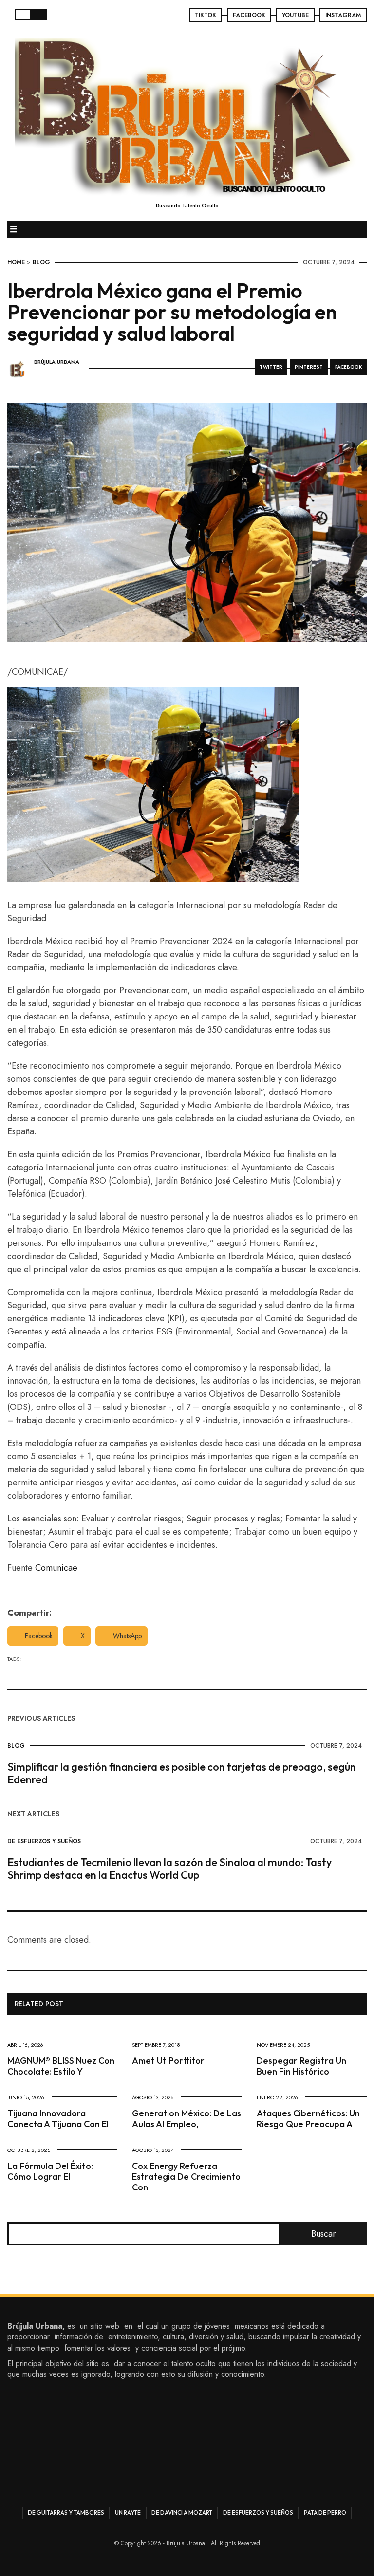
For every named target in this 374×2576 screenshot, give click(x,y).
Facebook (39, 1636)
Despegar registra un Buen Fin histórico (301, 2066)
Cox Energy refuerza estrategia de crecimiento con (186, 2177)
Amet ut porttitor (168, 2061)
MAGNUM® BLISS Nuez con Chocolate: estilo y (61, 2066)
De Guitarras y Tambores (66, 2512)
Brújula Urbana (57, 362)
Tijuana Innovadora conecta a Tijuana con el (58, 2119)
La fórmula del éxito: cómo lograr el (50, 2171)
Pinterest (309, 367)
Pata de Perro (325, 2512)
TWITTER (271, 367)
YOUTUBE (295, 15)
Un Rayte (128, 2512)
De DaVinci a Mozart (182, 2512)
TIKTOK (206, 15)
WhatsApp (127, 1636)
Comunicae (56, 1568)
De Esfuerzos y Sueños (44, 1841)
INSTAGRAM (343, 15)
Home (16, 262)
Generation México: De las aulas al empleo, (187, 2119)
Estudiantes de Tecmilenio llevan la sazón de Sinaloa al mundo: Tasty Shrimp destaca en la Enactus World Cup (169, 1869)
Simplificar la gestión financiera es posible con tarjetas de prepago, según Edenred (182, 1773)
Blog (41, 262)
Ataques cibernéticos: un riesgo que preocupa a (308, 2119)
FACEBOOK (249, 15)
